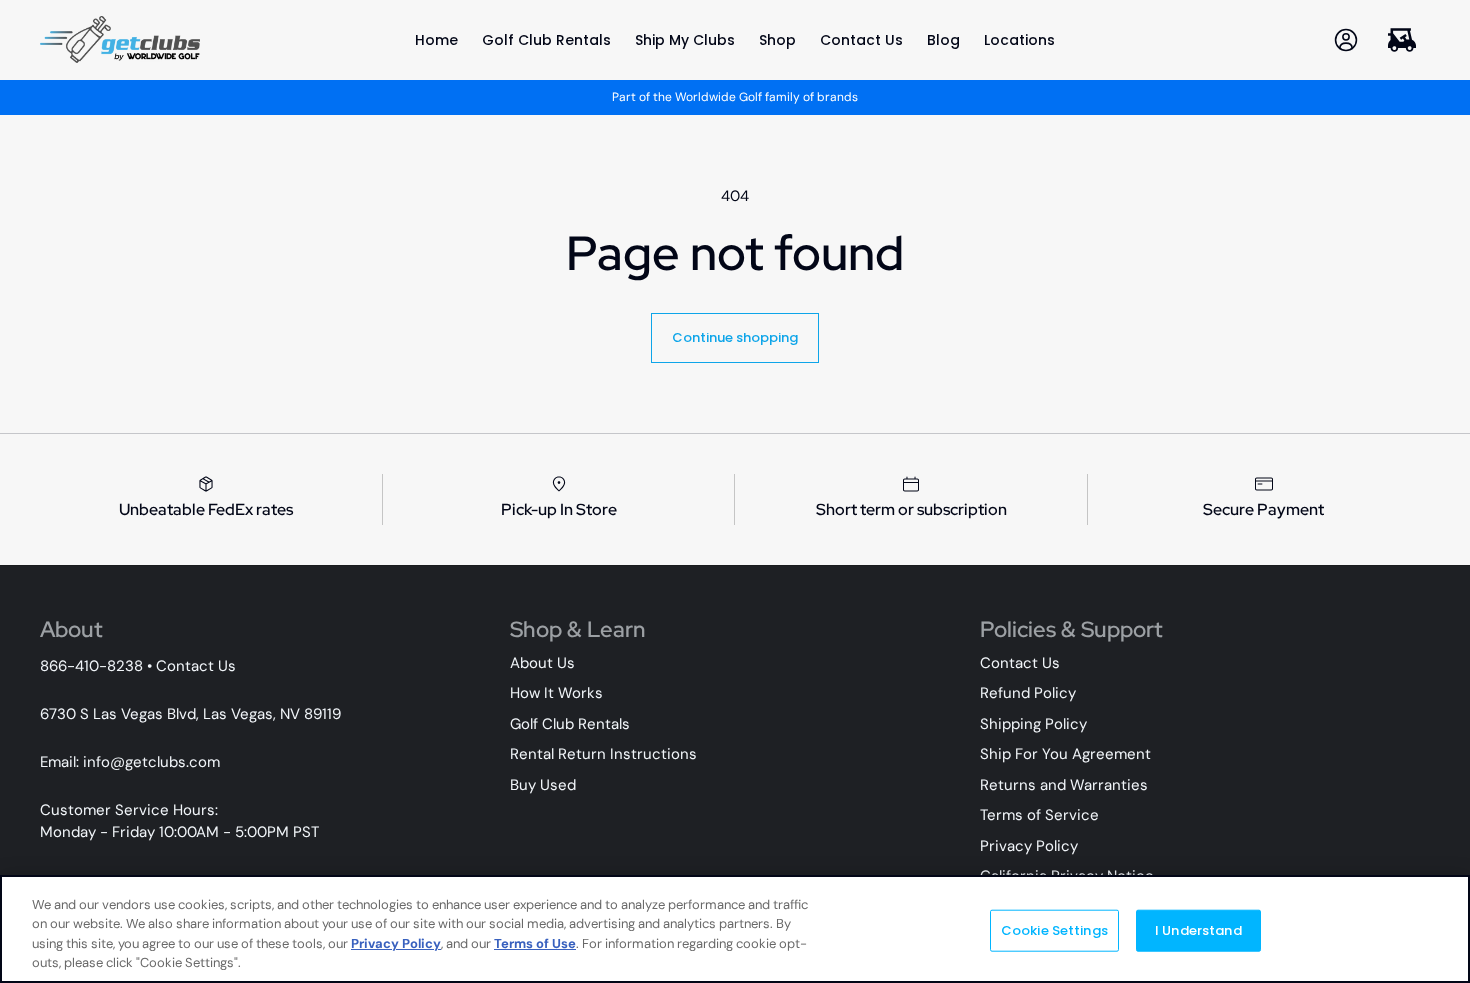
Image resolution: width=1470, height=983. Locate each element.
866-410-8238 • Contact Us (138, 666)
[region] (735, 929)
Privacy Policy (1029, 846)
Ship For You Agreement (1065, 754)
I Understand (1198, 930)
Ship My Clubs (685, 40)
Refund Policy (1028, 693)
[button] (1402, 39)
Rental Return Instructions (603, 754)
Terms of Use (535, 943)
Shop (777, 40)
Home (436, 40)
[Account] (1346, 39)
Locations (1019, 40)
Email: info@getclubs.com (130, 762)
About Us (542, 663)
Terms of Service (1039, 815)
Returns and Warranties (1064, 785)
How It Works (556, 693)
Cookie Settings (1054, 930)
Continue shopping (735, 337)
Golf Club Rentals (546, 40)
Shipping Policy (1033, 724)
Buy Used (543, 785)
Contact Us (861, 40)
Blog (943, 40)
